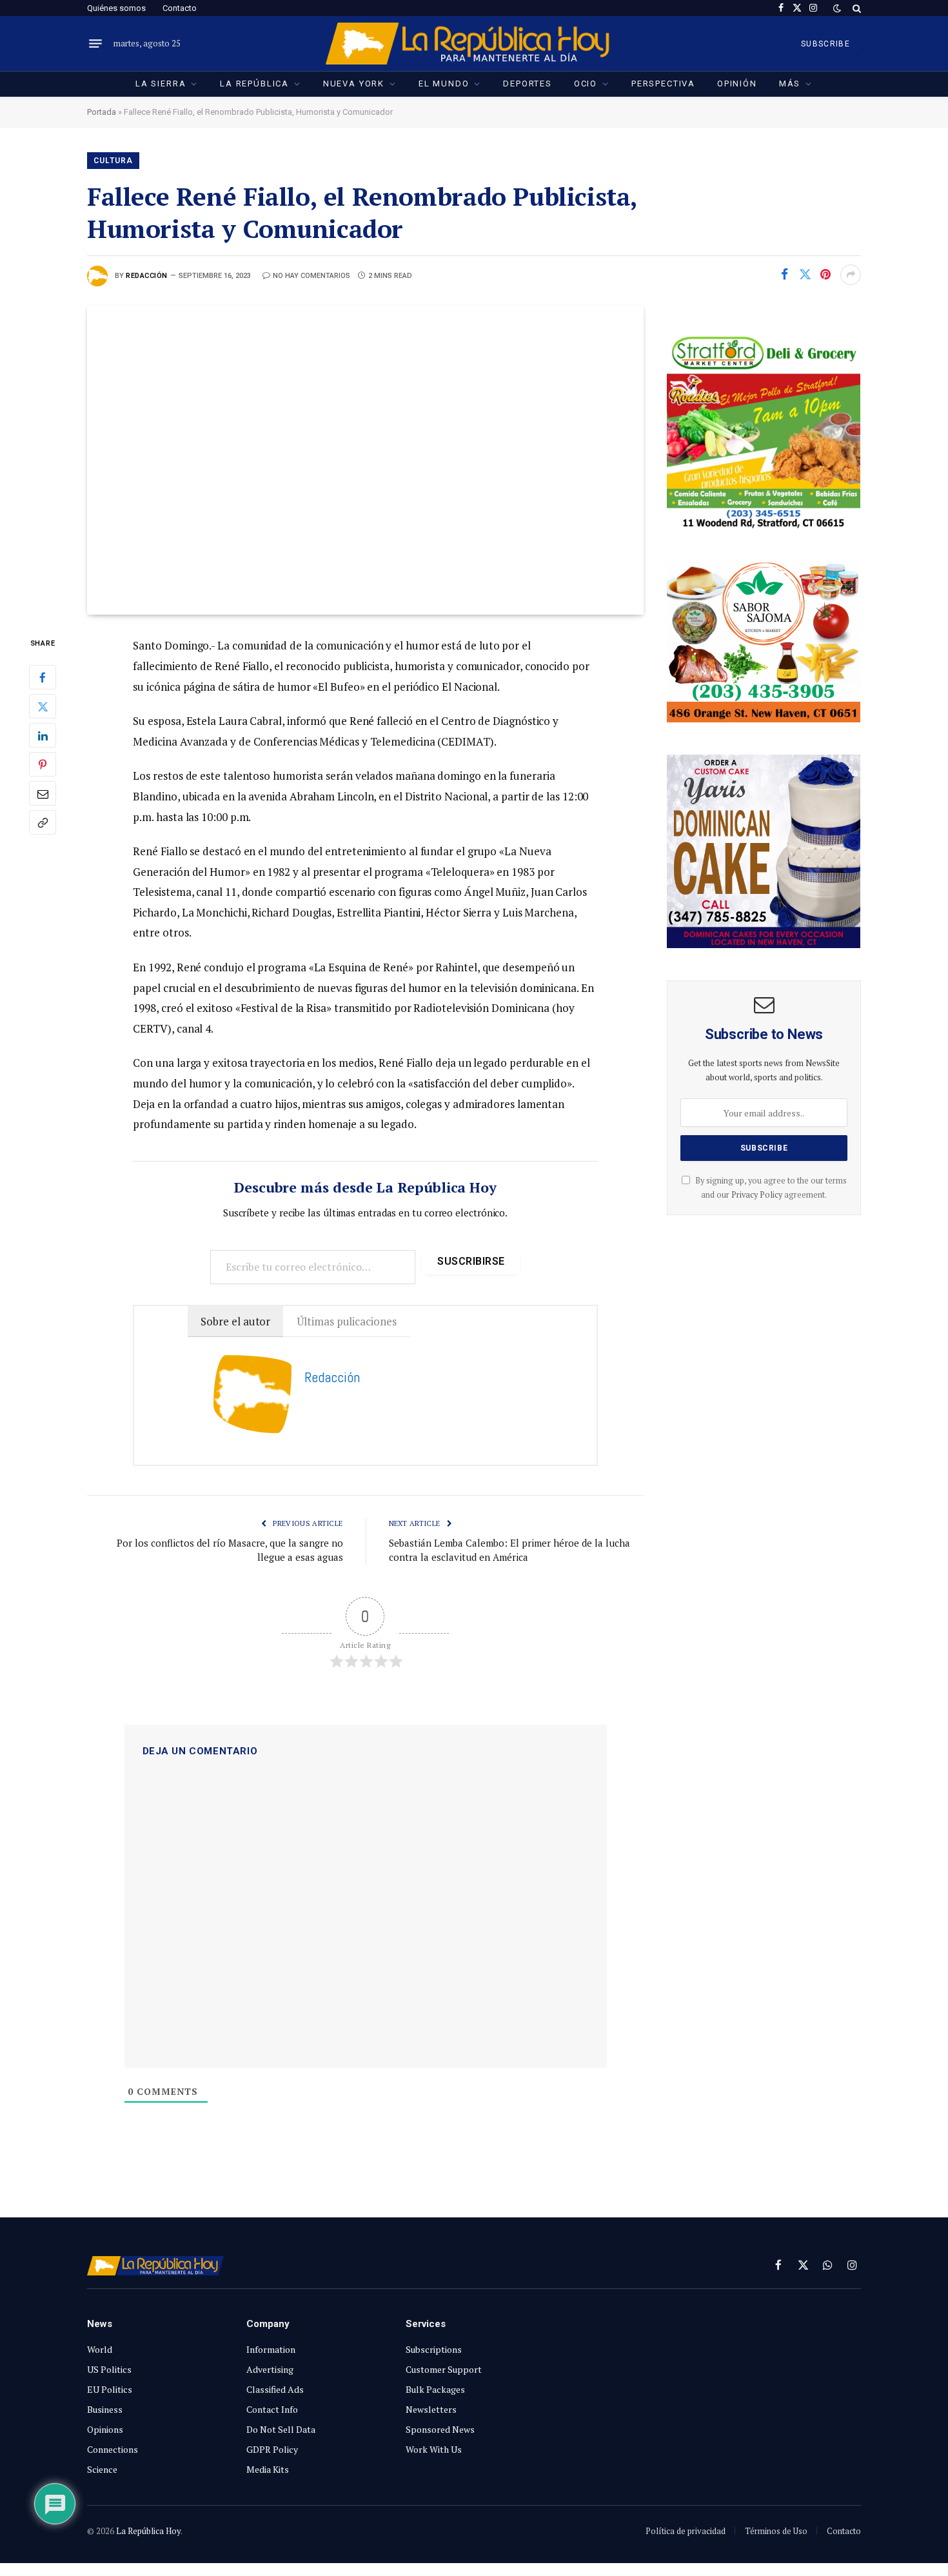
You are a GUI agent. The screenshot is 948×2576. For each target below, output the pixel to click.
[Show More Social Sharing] (851, 275)
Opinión (737, 84)
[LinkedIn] (43, 736)
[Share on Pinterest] (825, 275)
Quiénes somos (116, 8)
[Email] (43, 794)
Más (790, 84)
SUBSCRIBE (825, 44)
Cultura (113, 161)
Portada (102, 112)
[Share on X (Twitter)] (805, 275)
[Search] (855, 8)
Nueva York (354, 84)
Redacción (147, 276)
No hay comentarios (311, 276)
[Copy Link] (43, 823)
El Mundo (444, 84)
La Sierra (161, 84)
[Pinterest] (43, 765)
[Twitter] (43, 707)
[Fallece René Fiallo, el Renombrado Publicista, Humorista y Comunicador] (365, 460)
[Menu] (95, 44)
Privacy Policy (757, 1195)
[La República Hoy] (474, 44)
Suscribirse (471, 1261)
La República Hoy (148, 2531)
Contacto (180, 8)
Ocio (586, 84)
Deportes (528, 84)
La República (254, 84)
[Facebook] (43, 678)
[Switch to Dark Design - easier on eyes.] (837, 8)
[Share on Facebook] (784, 275)
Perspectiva (663, 84)
